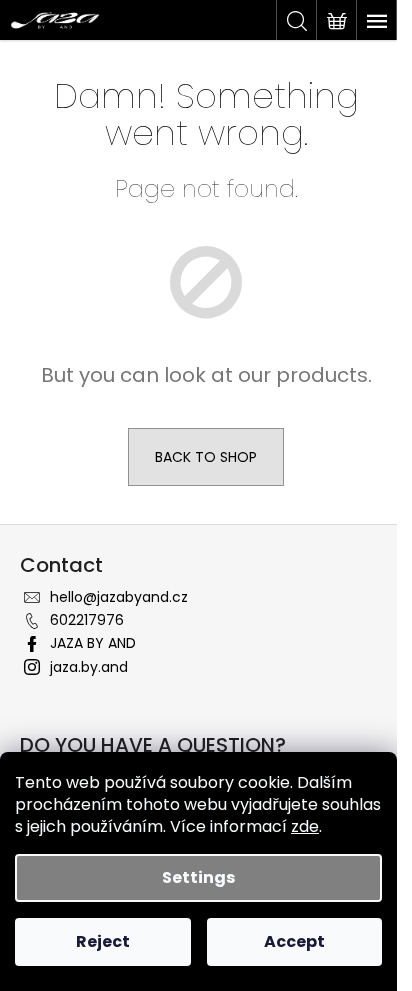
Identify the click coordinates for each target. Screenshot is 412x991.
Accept (294, 941)
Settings (198, 877)
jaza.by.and (89, 667)
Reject (103, 941)
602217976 (87, 620)
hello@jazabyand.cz (119, 597)
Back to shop (206, 457)
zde (305, 826)
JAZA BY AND (93, 643)
